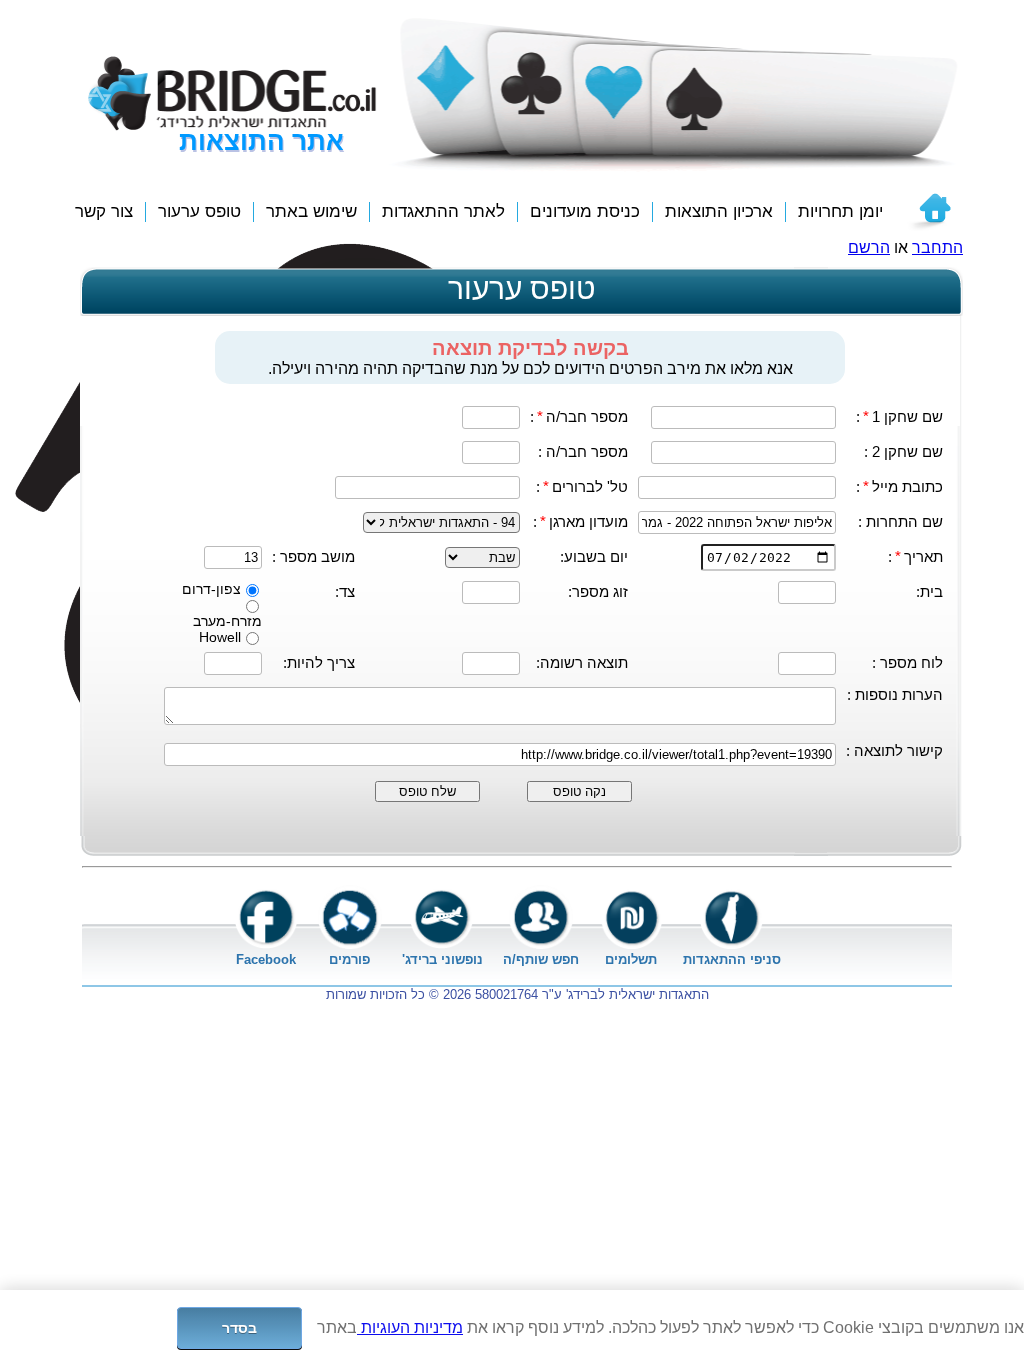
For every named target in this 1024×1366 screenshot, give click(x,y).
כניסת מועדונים (585, 211)
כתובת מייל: (899, 486)
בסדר (240, 1328)
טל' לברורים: (582, 486)
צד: (345, 591)
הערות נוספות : (895, 694)
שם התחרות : (900, 521)
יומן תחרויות (840, 211)
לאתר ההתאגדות (443, 211)
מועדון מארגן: (580, 521)
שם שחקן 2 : (903, 451)
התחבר (937, 247)
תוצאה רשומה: (582, 662)
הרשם (869, 247)
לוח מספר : (907, 662)
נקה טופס (579, 791)
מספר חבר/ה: (579, 416)
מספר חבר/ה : (583, 451)
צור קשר (104, 211)
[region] (512, 1328)
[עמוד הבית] (929, 212)
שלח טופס (427, 791)
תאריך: (915, 556)
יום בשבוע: (594, 556)
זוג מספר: (598, 591)
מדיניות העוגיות (410, 1327)
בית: (929, 591)
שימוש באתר (311, 211)
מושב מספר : (313, 556)
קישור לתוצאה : (894, 750)
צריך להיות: (319, 662)
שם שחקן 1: (899, 416)
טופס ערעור (199, 211)
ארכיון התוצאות (719, 211)
